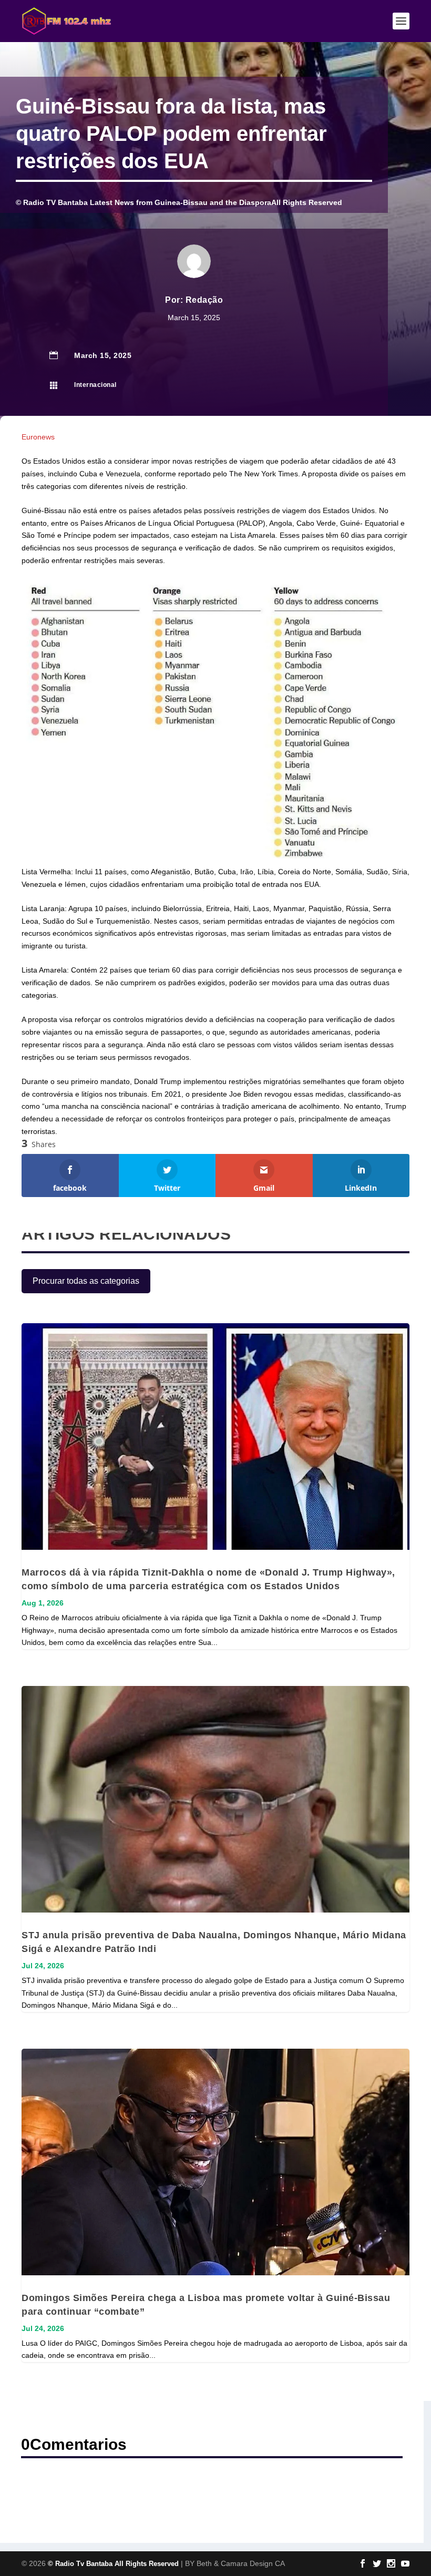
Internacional (95, 385)
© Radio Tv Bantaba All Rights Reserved (113, 2564)
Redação (204, 300)
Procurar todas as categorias (86, 1281)
